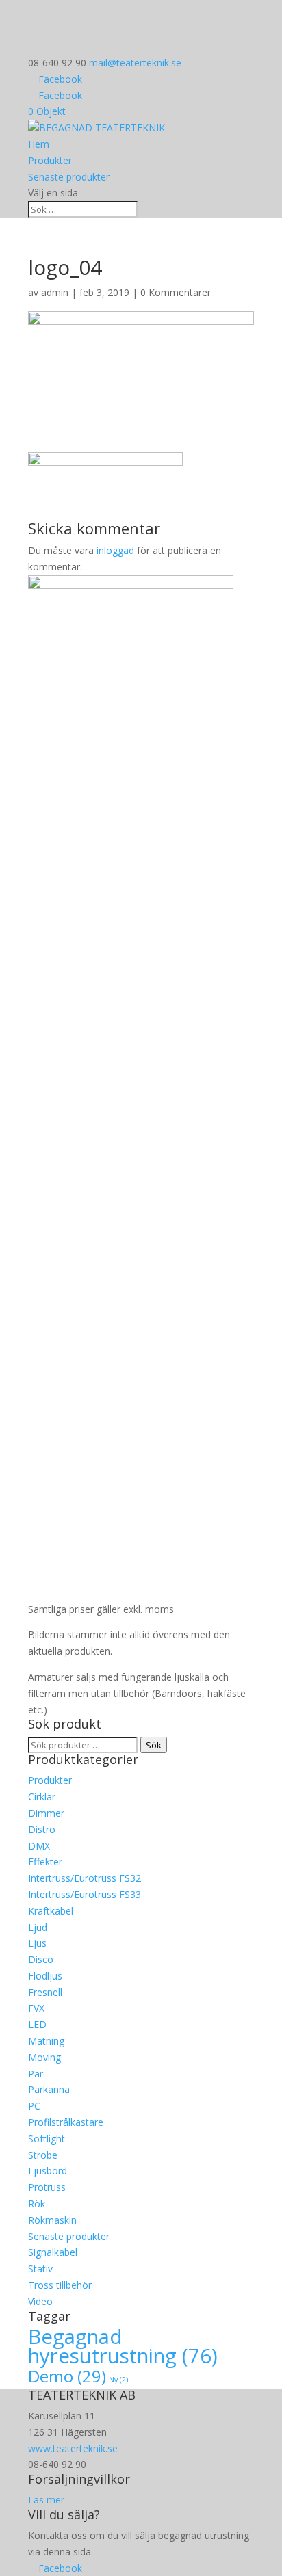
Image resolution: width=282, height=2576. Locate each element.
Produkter (50, 160)
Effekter (45, 1862)
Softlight (47, 2139)
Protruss (47, 2187)
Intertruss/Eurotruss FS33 (85, 1894)
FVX (36, 2008)
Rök (37, 2204)
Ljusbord (48, 2171)
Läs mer (46, 2500)
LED (37, 2024)
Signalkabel (53, 2252)
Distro (42, 1829)
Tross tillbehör (60, 2285)
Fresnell (45, 1992)
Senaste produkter (69, 177)
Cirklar (42, 1797)
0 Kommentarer (176, 292)
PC (34, 2106)
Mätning (46, 2041)
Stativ (40, 2269)
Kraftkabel (51, 1911)
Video (40, 2301)
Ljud (38, 1927)
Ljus (37, 1943)
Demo (67, 2376)
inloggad (115, 550)
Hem (39, 144)
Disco (41, 1959)
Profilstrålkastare (66, 2122)
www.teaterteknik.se (73, 2448)
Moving (44, 2057)
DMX (39, 1846)
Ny (118, 2380)
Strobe (43, 2155)
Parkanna (49, 2089)
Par (36, 2074)
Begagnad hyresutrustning (123, 2347)
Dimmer (46, 1813)
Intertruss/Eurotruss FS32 (85, 1878)
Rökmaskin (52, 2220)
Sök (154, 1745)
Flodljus (45, 1976)
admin (55, 292)
